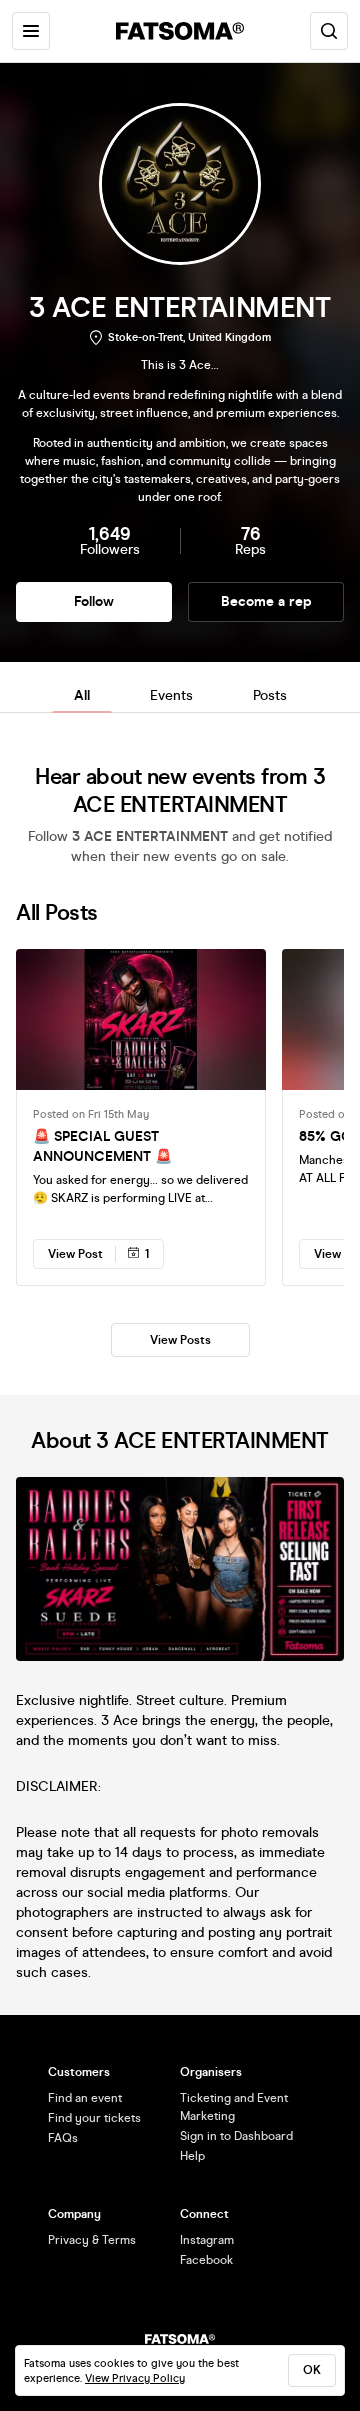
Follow (94, 601)
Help (192, 2156)
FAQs (63, 2138)
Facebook (206, 2260)
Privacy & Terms (92, 2240)
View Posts (180, 1340)
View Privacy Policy (135, 2378)
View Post (75, 1254)
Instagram (207, 2240)
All (82, 695)
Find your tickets (94, 2118)
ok (312, 2370)
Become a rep (266, 601)
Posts (270, 695)
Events (171, 695)
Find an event (85, 2098)
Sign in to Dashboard (236, 2136)
